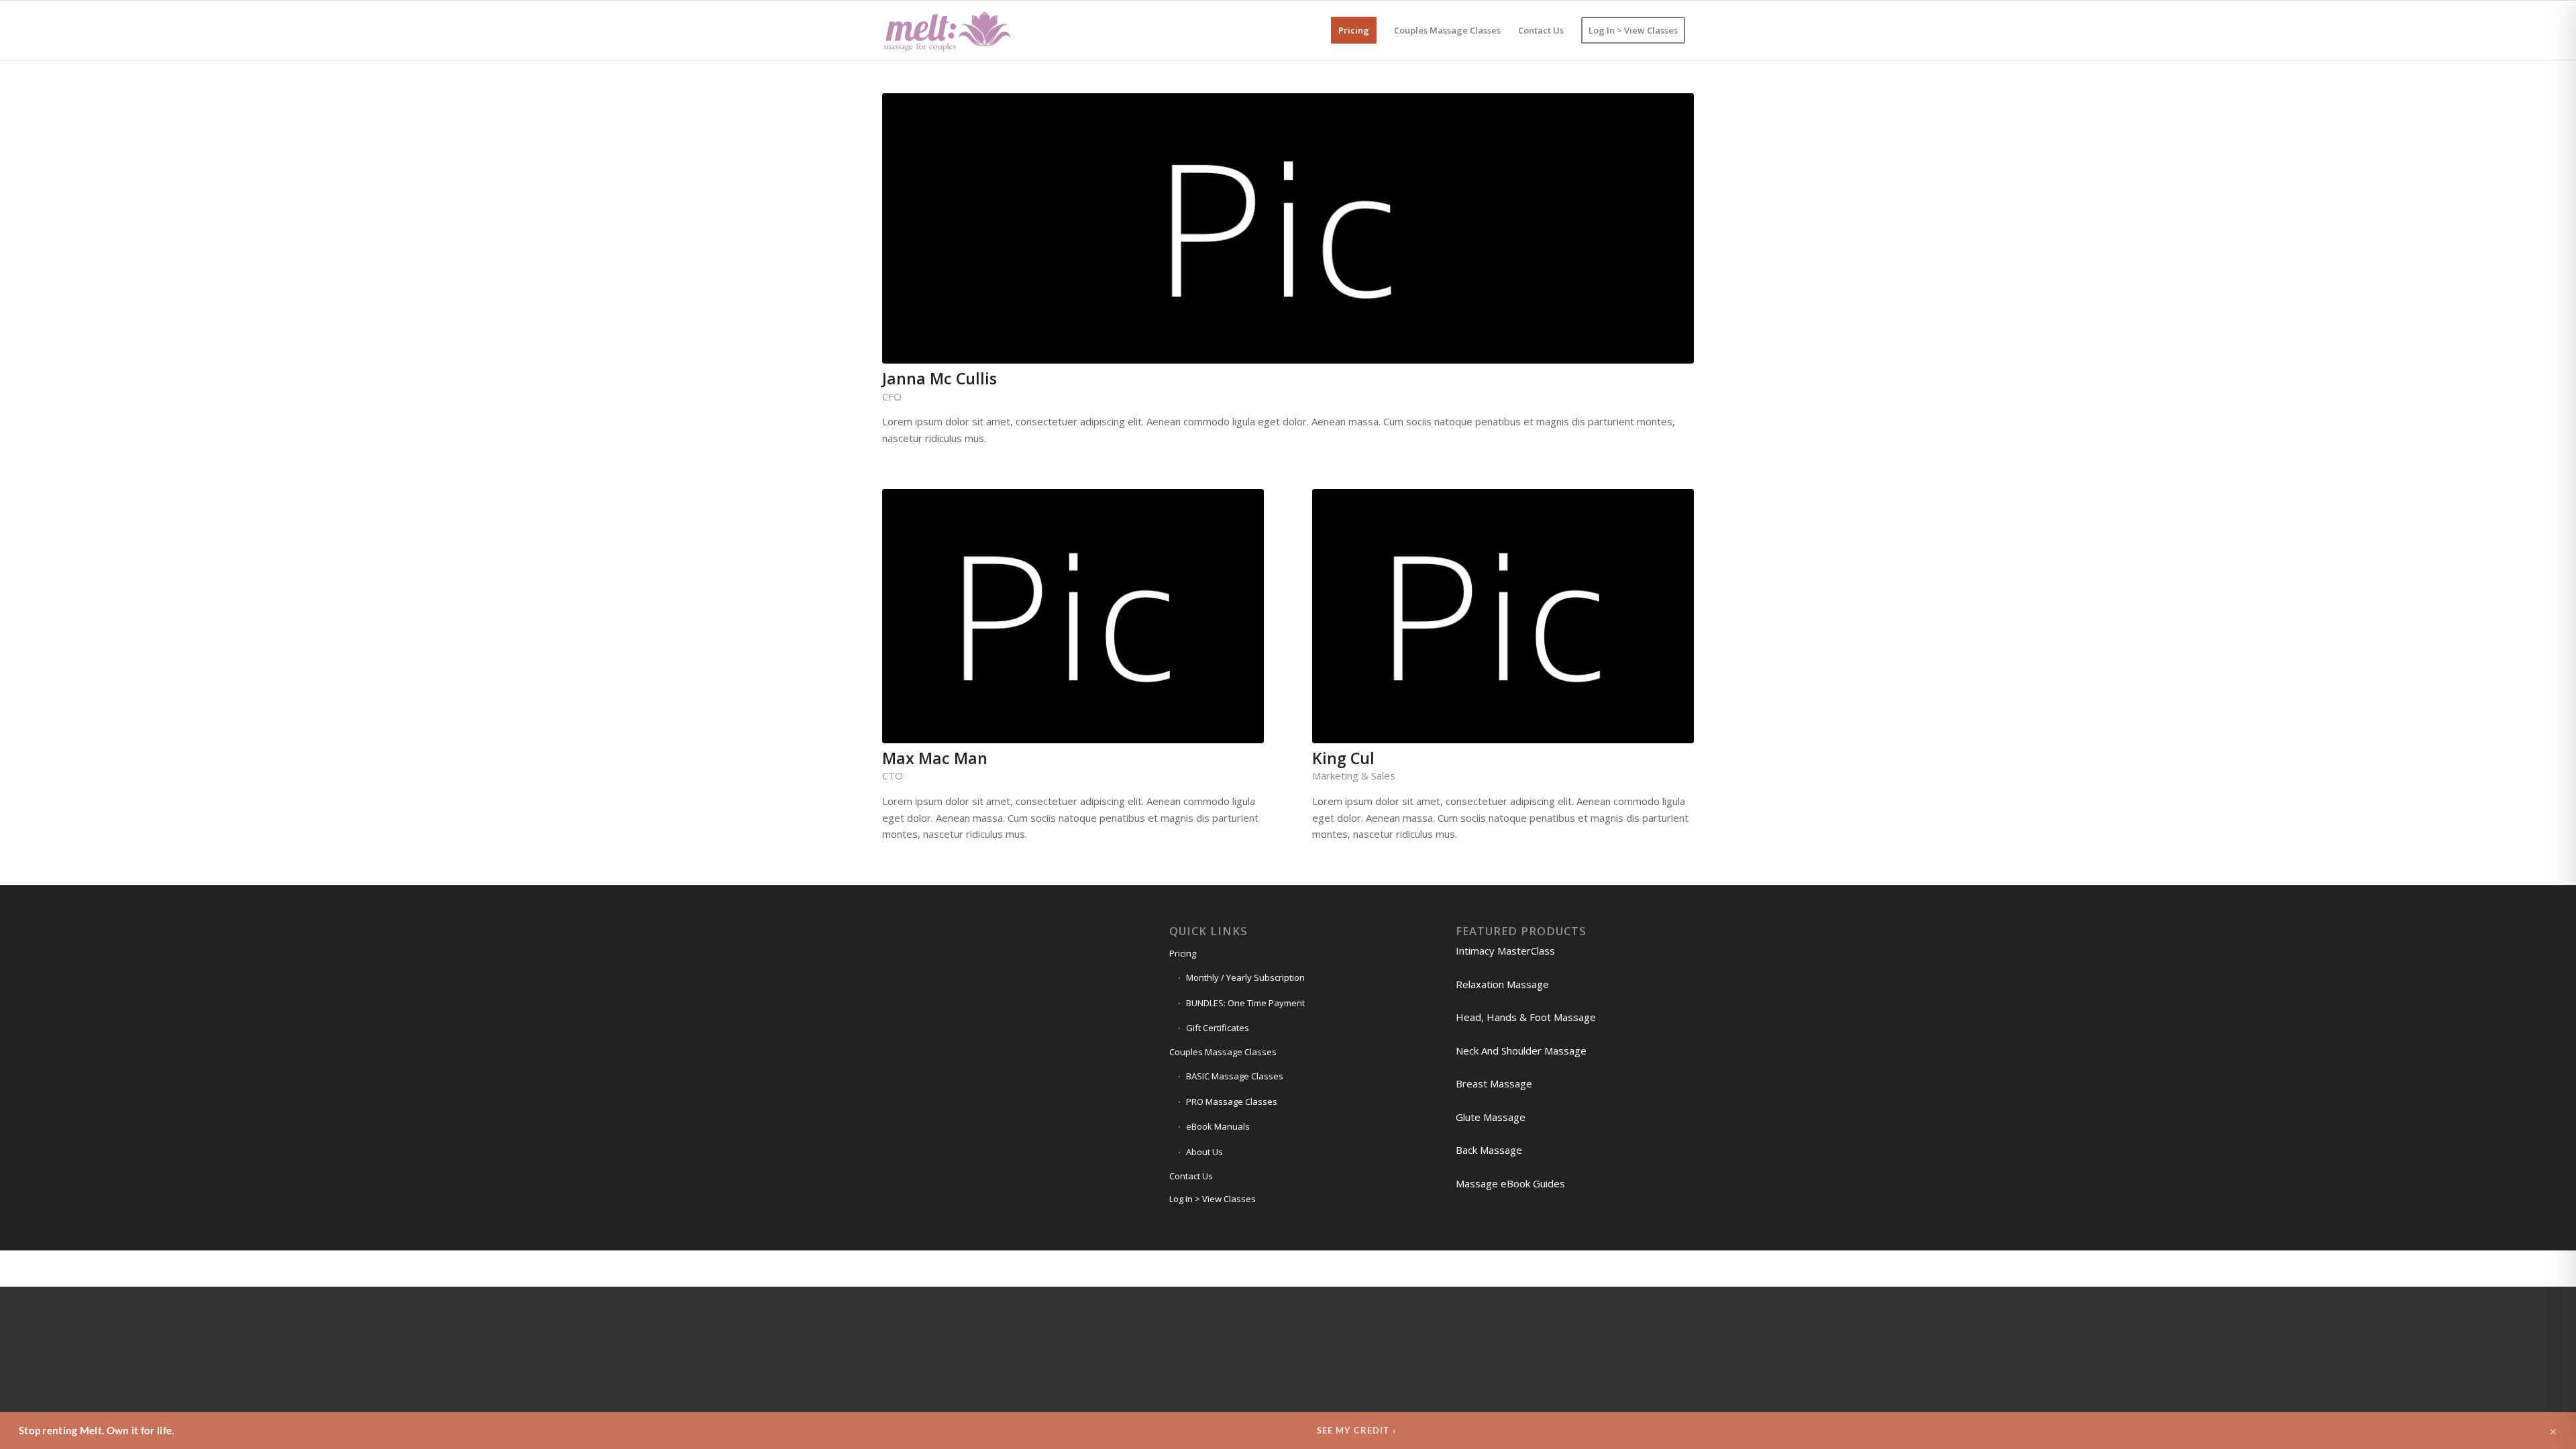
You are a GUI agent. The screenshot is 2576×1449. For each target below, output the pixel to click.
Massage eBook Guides (1510, 1183)
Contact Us (1191, 1176)
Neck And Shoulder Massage (1521, 1051)
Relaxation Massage (1502, 984)
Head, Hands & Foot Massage (1526, 1017)
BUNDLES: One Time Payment (1245, 1003)
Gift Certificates (1218, 1028)
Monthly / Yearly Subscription (1245, 977)
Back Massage (1489, 1150)
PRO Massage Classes (1232, 1102)
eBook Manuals (1218, 1126)
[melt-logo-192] (947, 30)
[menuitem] (1354, 30)
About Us (1204, 1152)
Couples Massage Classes (1223, 1052)
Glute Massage (1491, 1117)
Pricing (1183, 953)
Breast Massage (1494, 1083)
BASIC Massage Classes (1235, 1076)
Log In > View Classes (1213, 1199)
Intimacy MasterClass (1505, 951)
